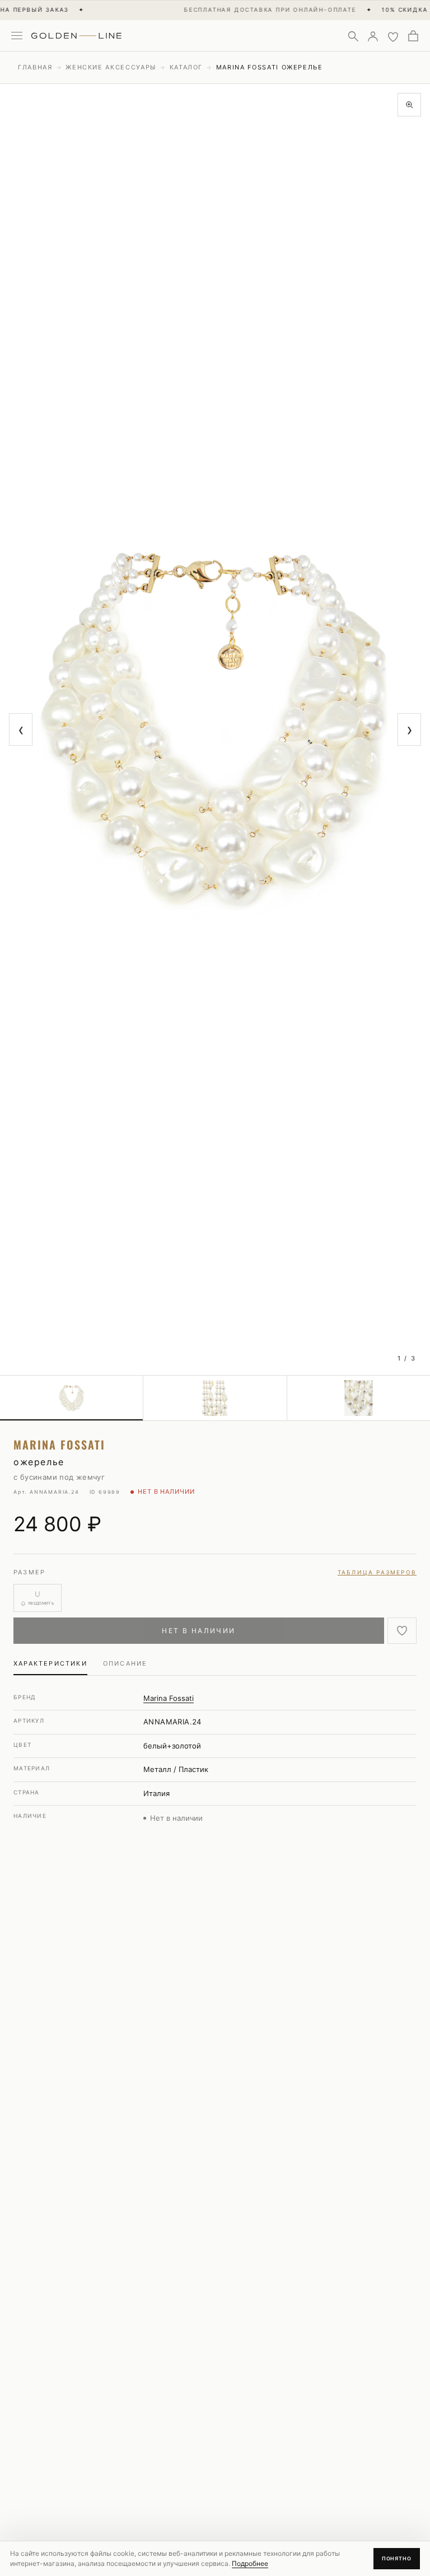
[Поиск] (353, 36)
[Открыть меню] (17, 36)
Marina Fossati (169, 1698)
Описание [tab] (125, 1663)
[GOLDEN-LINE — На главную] (76, 34)
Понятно (397, 2558)
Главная (35, 67)
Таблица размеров (377, 1572)
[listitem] (72, 1398)
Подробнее (250, 2563)
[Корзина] (413, 36)
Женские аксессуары (111, 67)
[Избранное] (393, 36)
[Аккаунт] (373, 36)
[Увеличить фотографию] (409, 105)
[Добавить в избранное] (402, 1631)
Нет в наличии (198, 1631)
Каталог (186, 67)
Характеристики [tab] (50, 1663)
